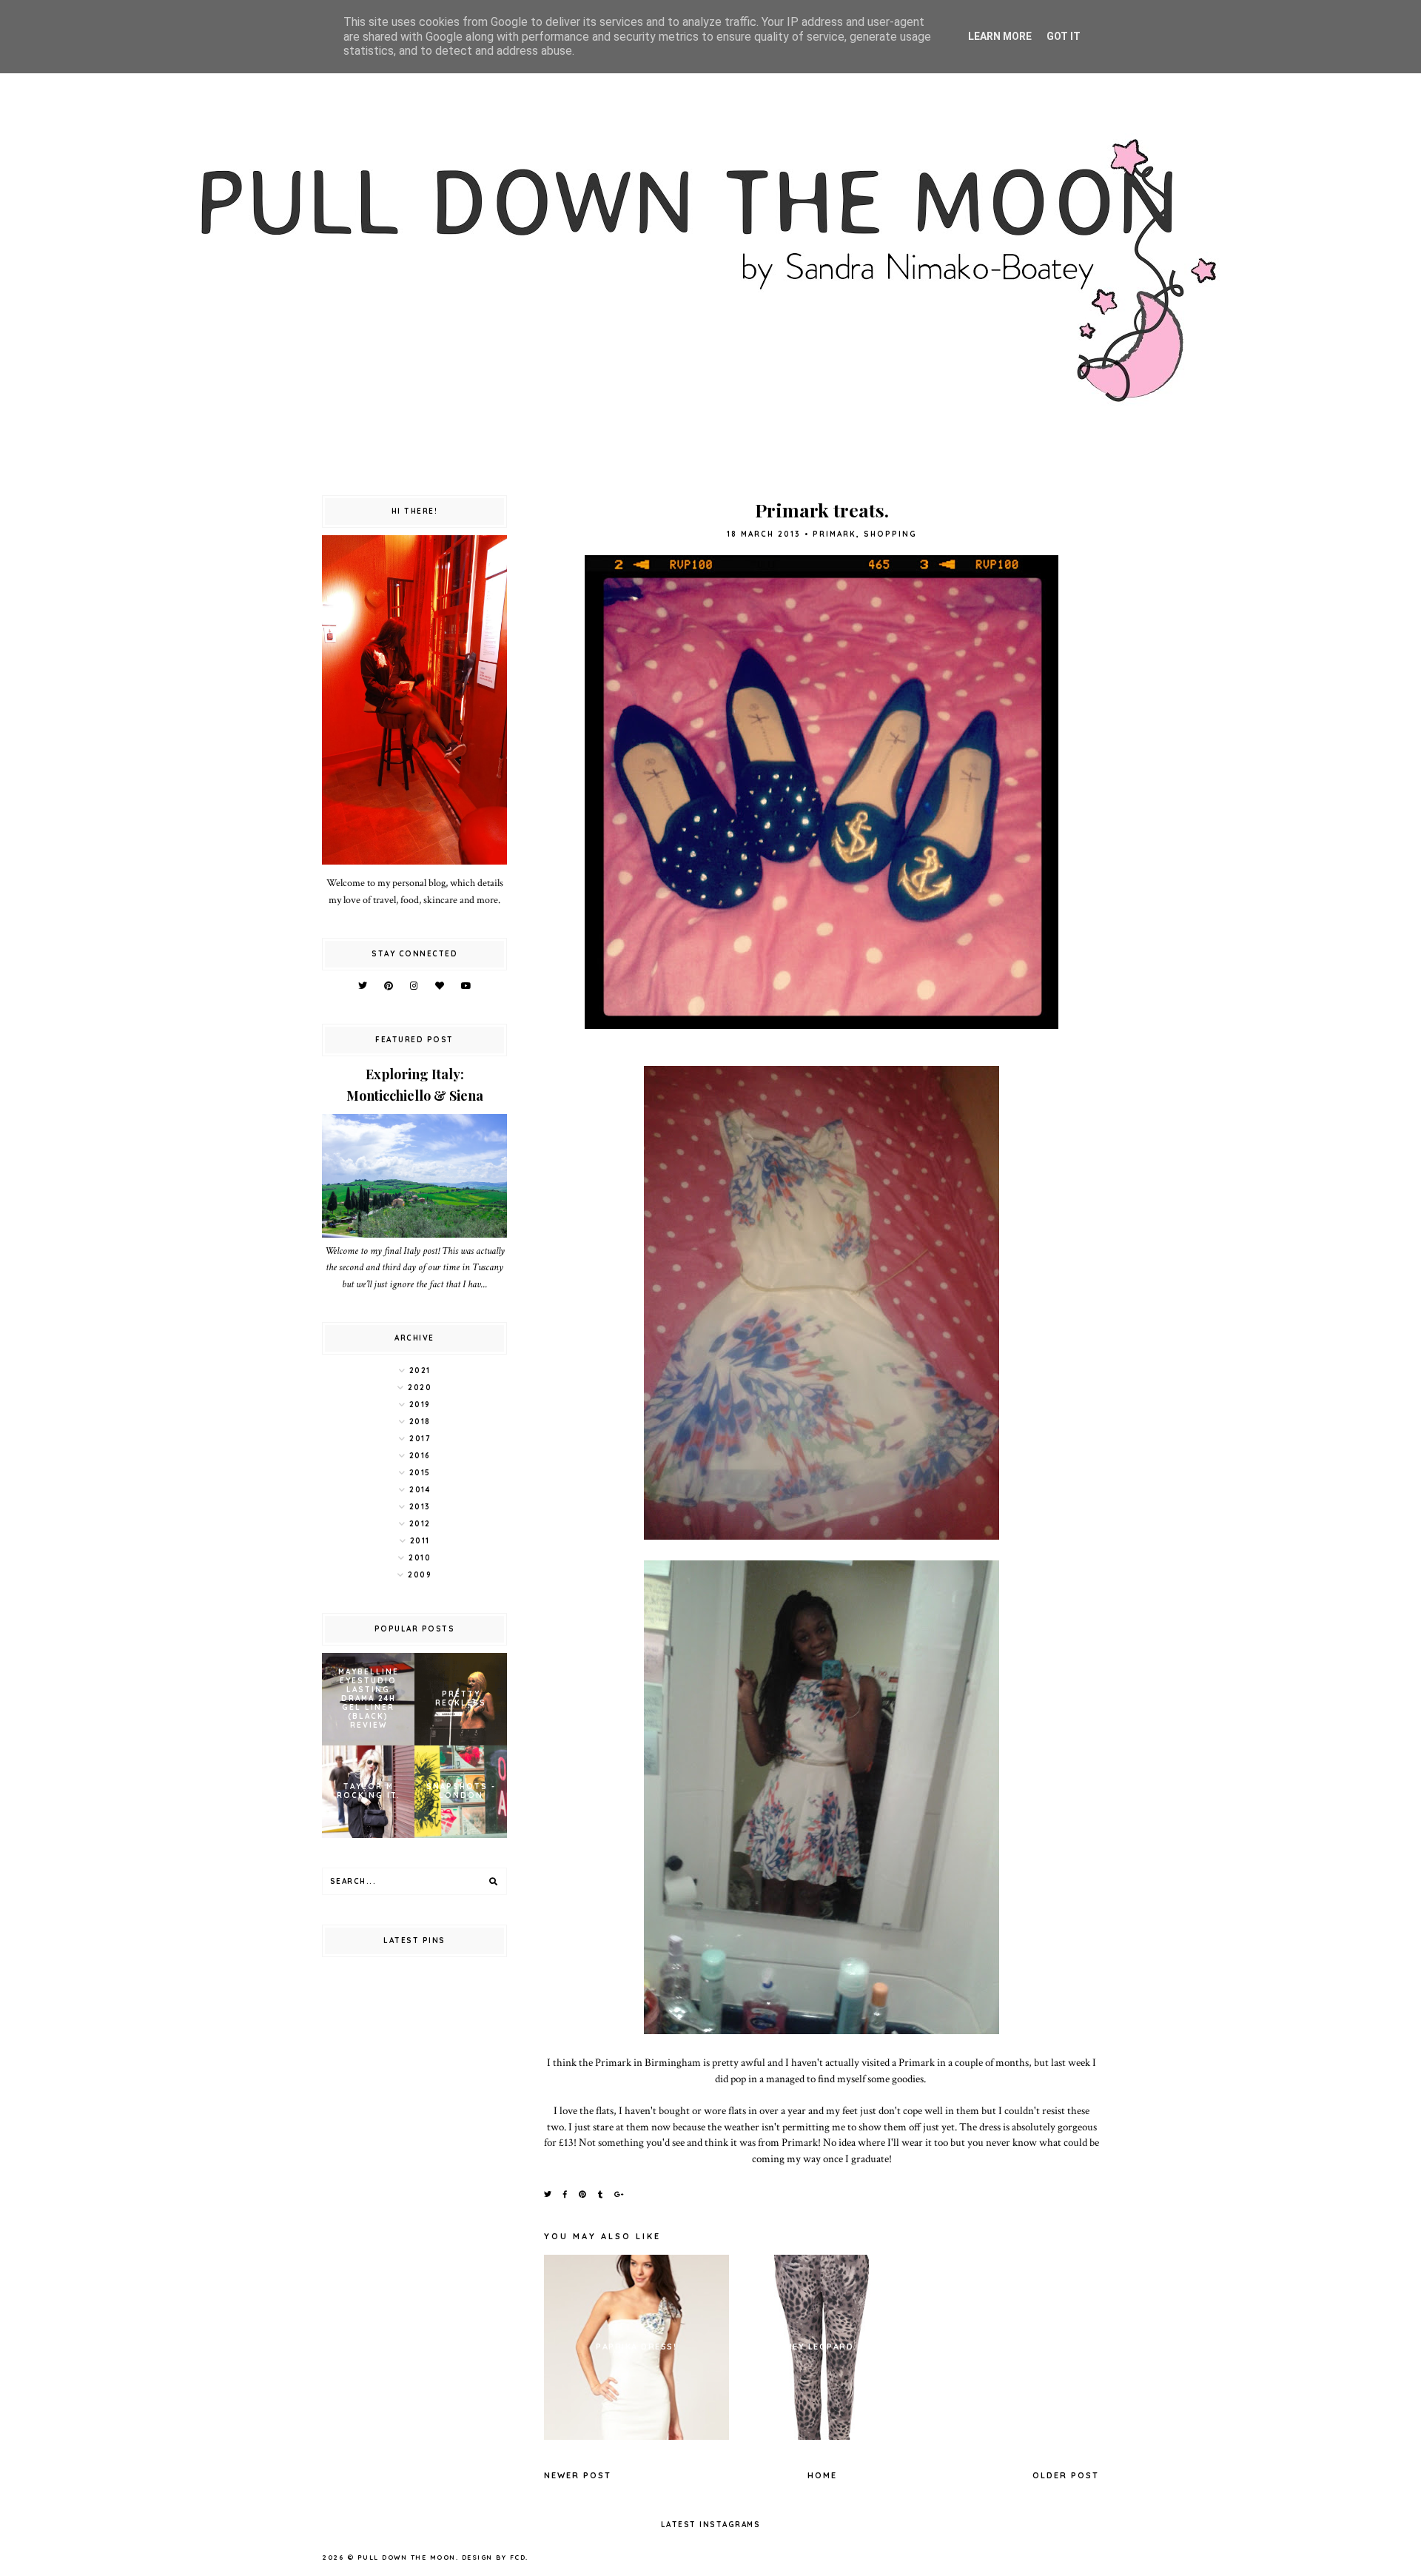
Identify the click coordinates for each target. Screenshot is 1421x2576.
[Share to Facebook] (566, 2194)
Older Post (1066, 2475)
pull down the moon (407, 2557)
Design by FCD (494, 2557)
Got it (1064, 36)
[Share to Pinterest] (583, 2194)
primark (834, 534)
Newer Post (578, 2475)
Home (822, 2475)
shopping (890, 534)
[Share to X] (548, 2194)
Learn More (1000, 36)
